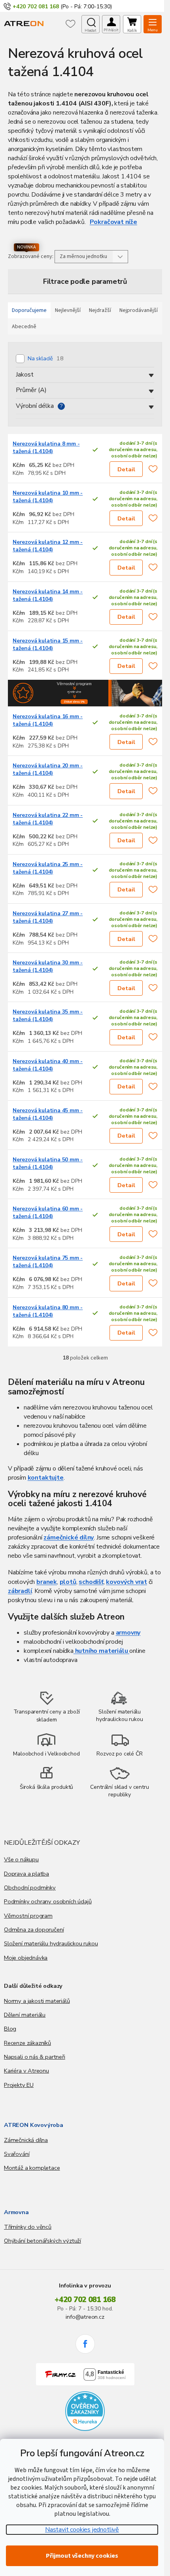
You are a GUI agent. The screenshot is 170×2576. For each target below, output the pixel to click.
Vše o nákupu (21, 1859)
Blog (10, 2029)
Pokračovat (107, 222)
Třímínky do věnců (28, 2227)
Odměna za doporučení (34, 1930)
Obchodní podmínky (30, 1888)
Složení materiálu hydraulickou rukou (51, 1943)
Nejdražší (100, 310)
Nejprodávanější (139, 310)
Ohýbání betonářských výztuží (42, 2241)
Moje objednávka (26, 1958)
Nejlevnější (68, 310)
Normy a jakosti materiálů (37, 2001)
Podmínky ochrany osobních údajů (48, 1901)
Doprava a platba (26, 1874)
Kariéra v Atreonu (26, 2071)
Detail (126, 469)
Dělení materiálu (25, 2015)
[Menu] (153, 24)
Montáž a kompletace (32, 2168)
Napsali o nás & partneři (35, 2057)
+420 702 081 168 (85, 2300)
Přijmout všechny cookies (82, 2556)
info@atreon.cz (85, 2317)
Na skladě (46, 358)
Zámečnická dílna (26, 2140)
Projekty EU (19, 2085)
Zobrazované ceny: (31, 256)
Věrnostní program (28, 1916)
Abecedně (24, 327)
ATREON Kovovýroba (34, 2125)
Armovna (16, 2212)
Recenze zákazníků (27, 2043)
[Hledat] (91, 24)
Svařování (17, 2154)
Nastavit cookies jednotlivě (82, 2530)
